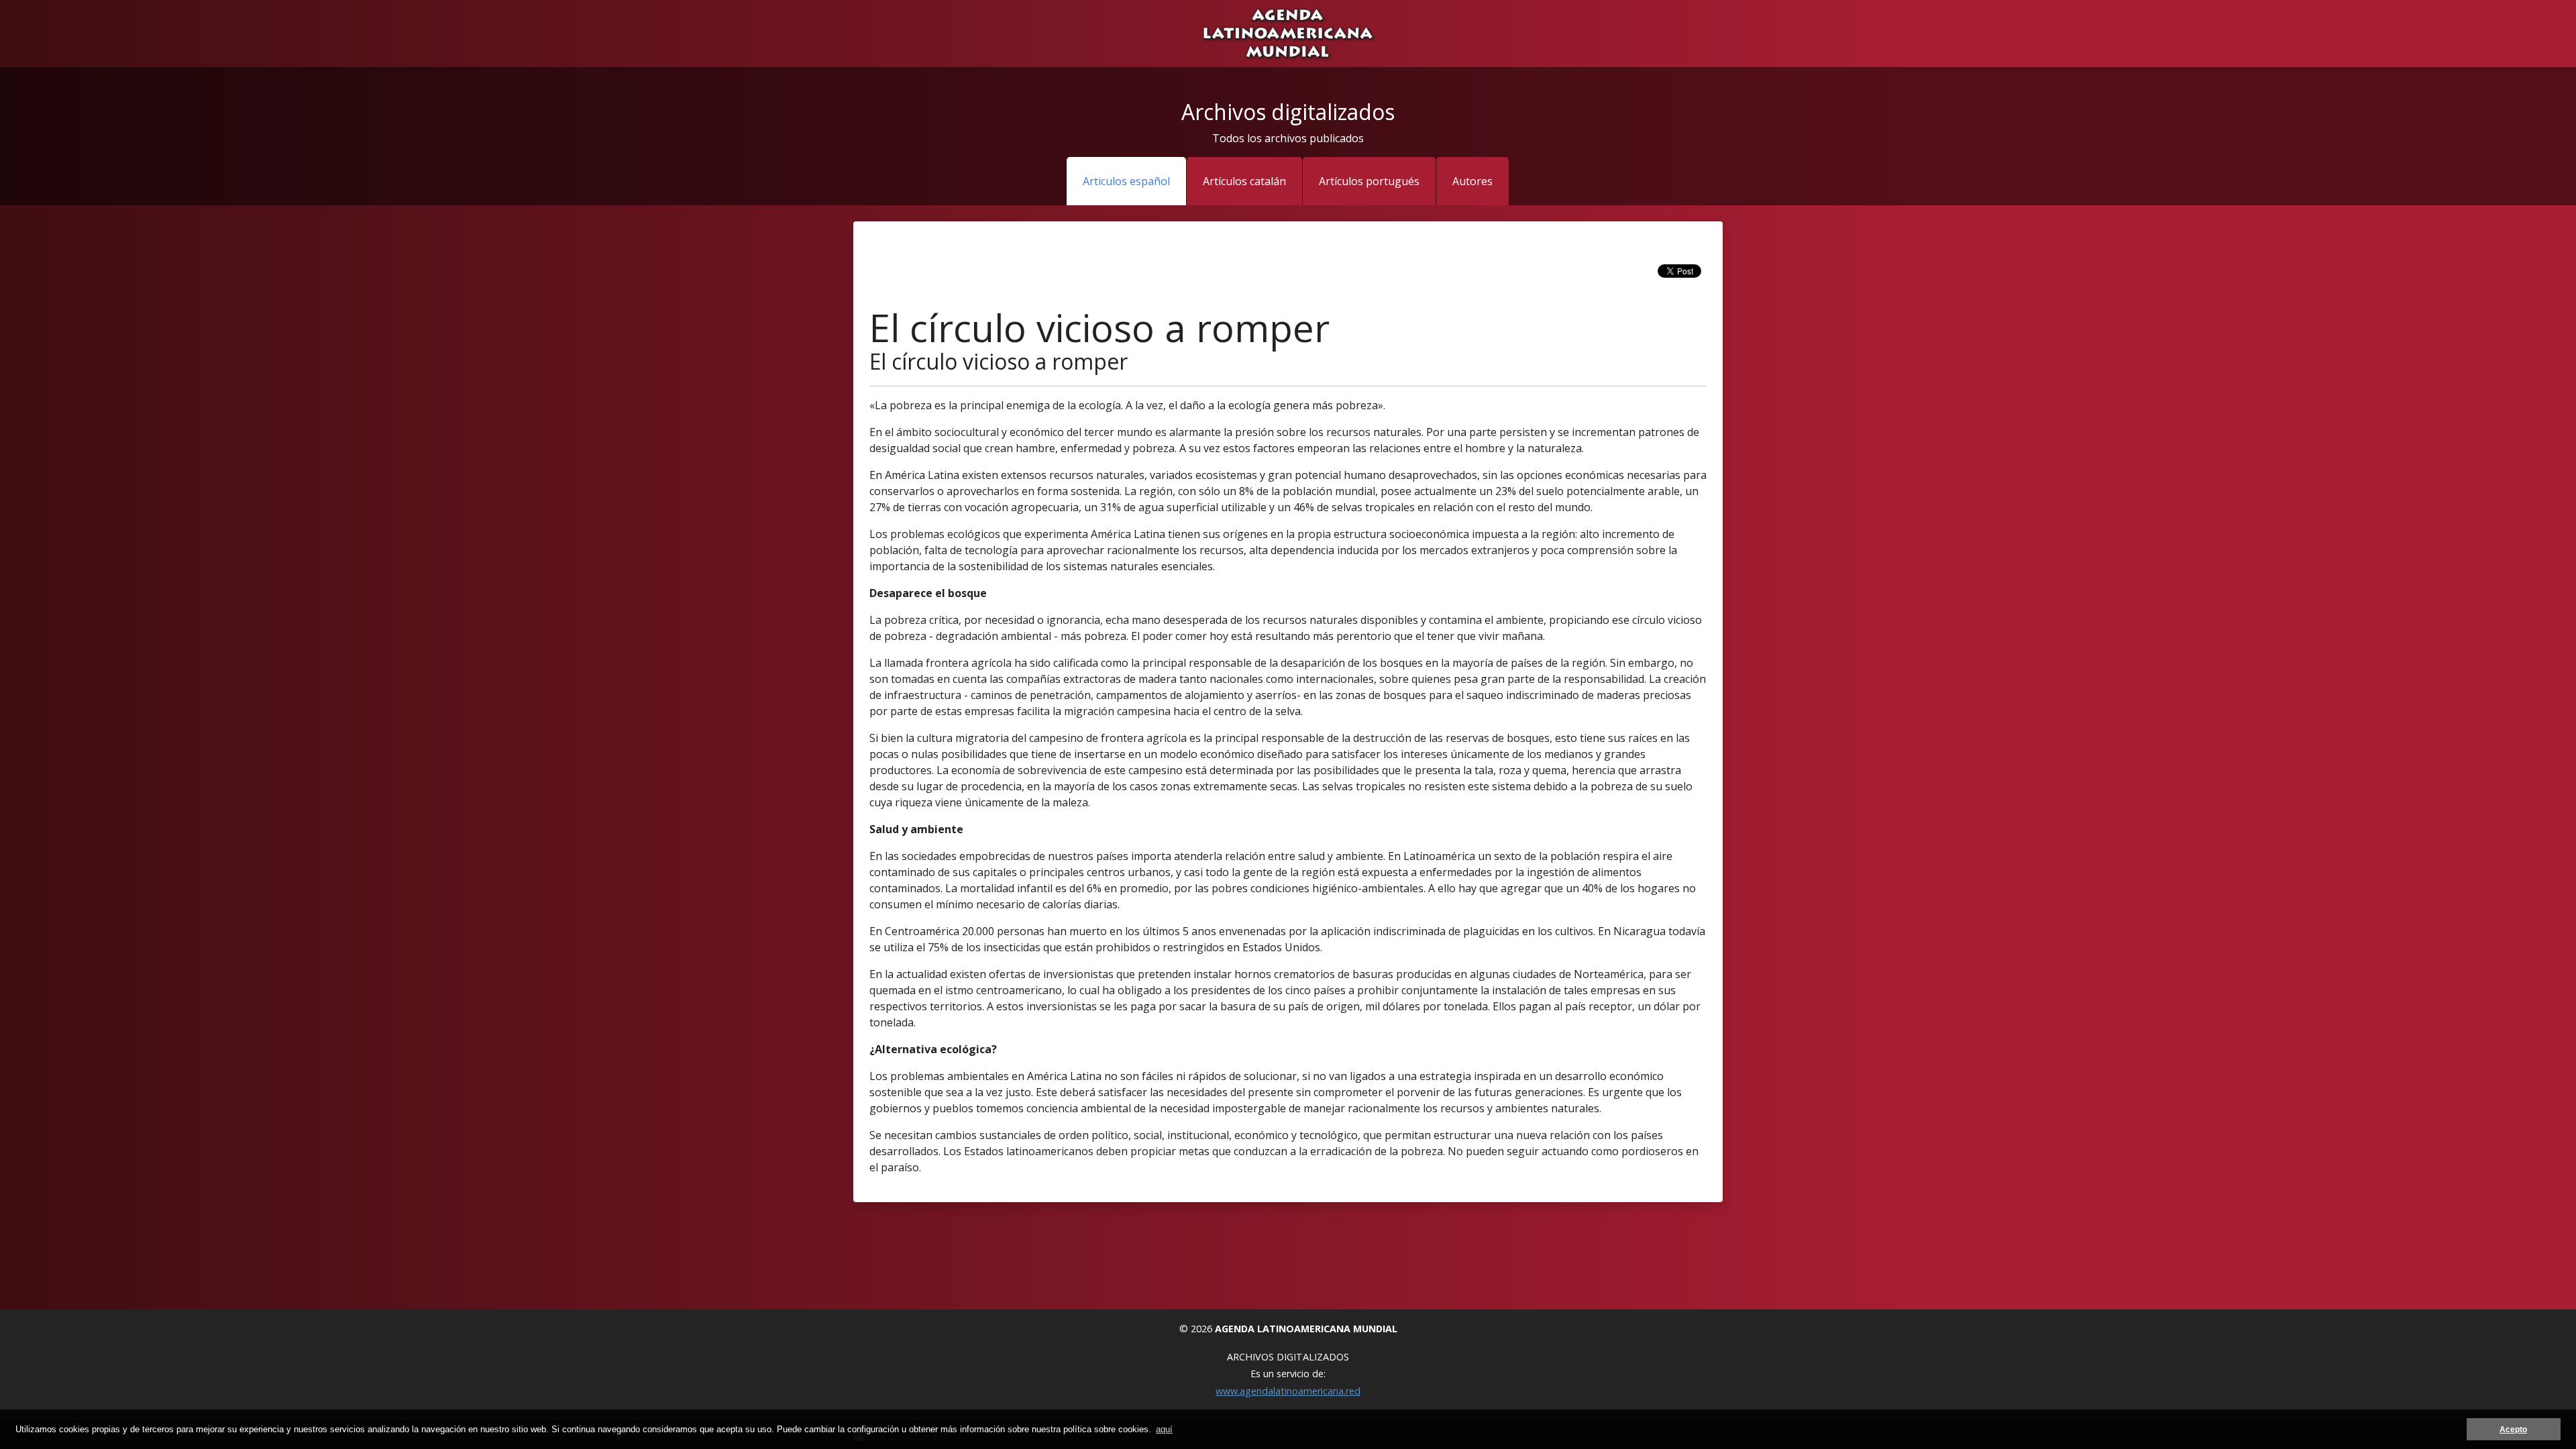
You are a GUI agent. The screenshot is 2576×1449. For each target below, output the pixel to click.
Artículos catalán (1244, 181)
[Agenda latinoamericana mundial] (1288, 32)
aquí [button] (1164, 1429)
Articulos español (1126, 181)
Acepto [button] (2513, 1429)
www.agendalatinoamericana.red (1288, 1391)
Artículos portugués (1369, 181)
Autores (1472, 181)
